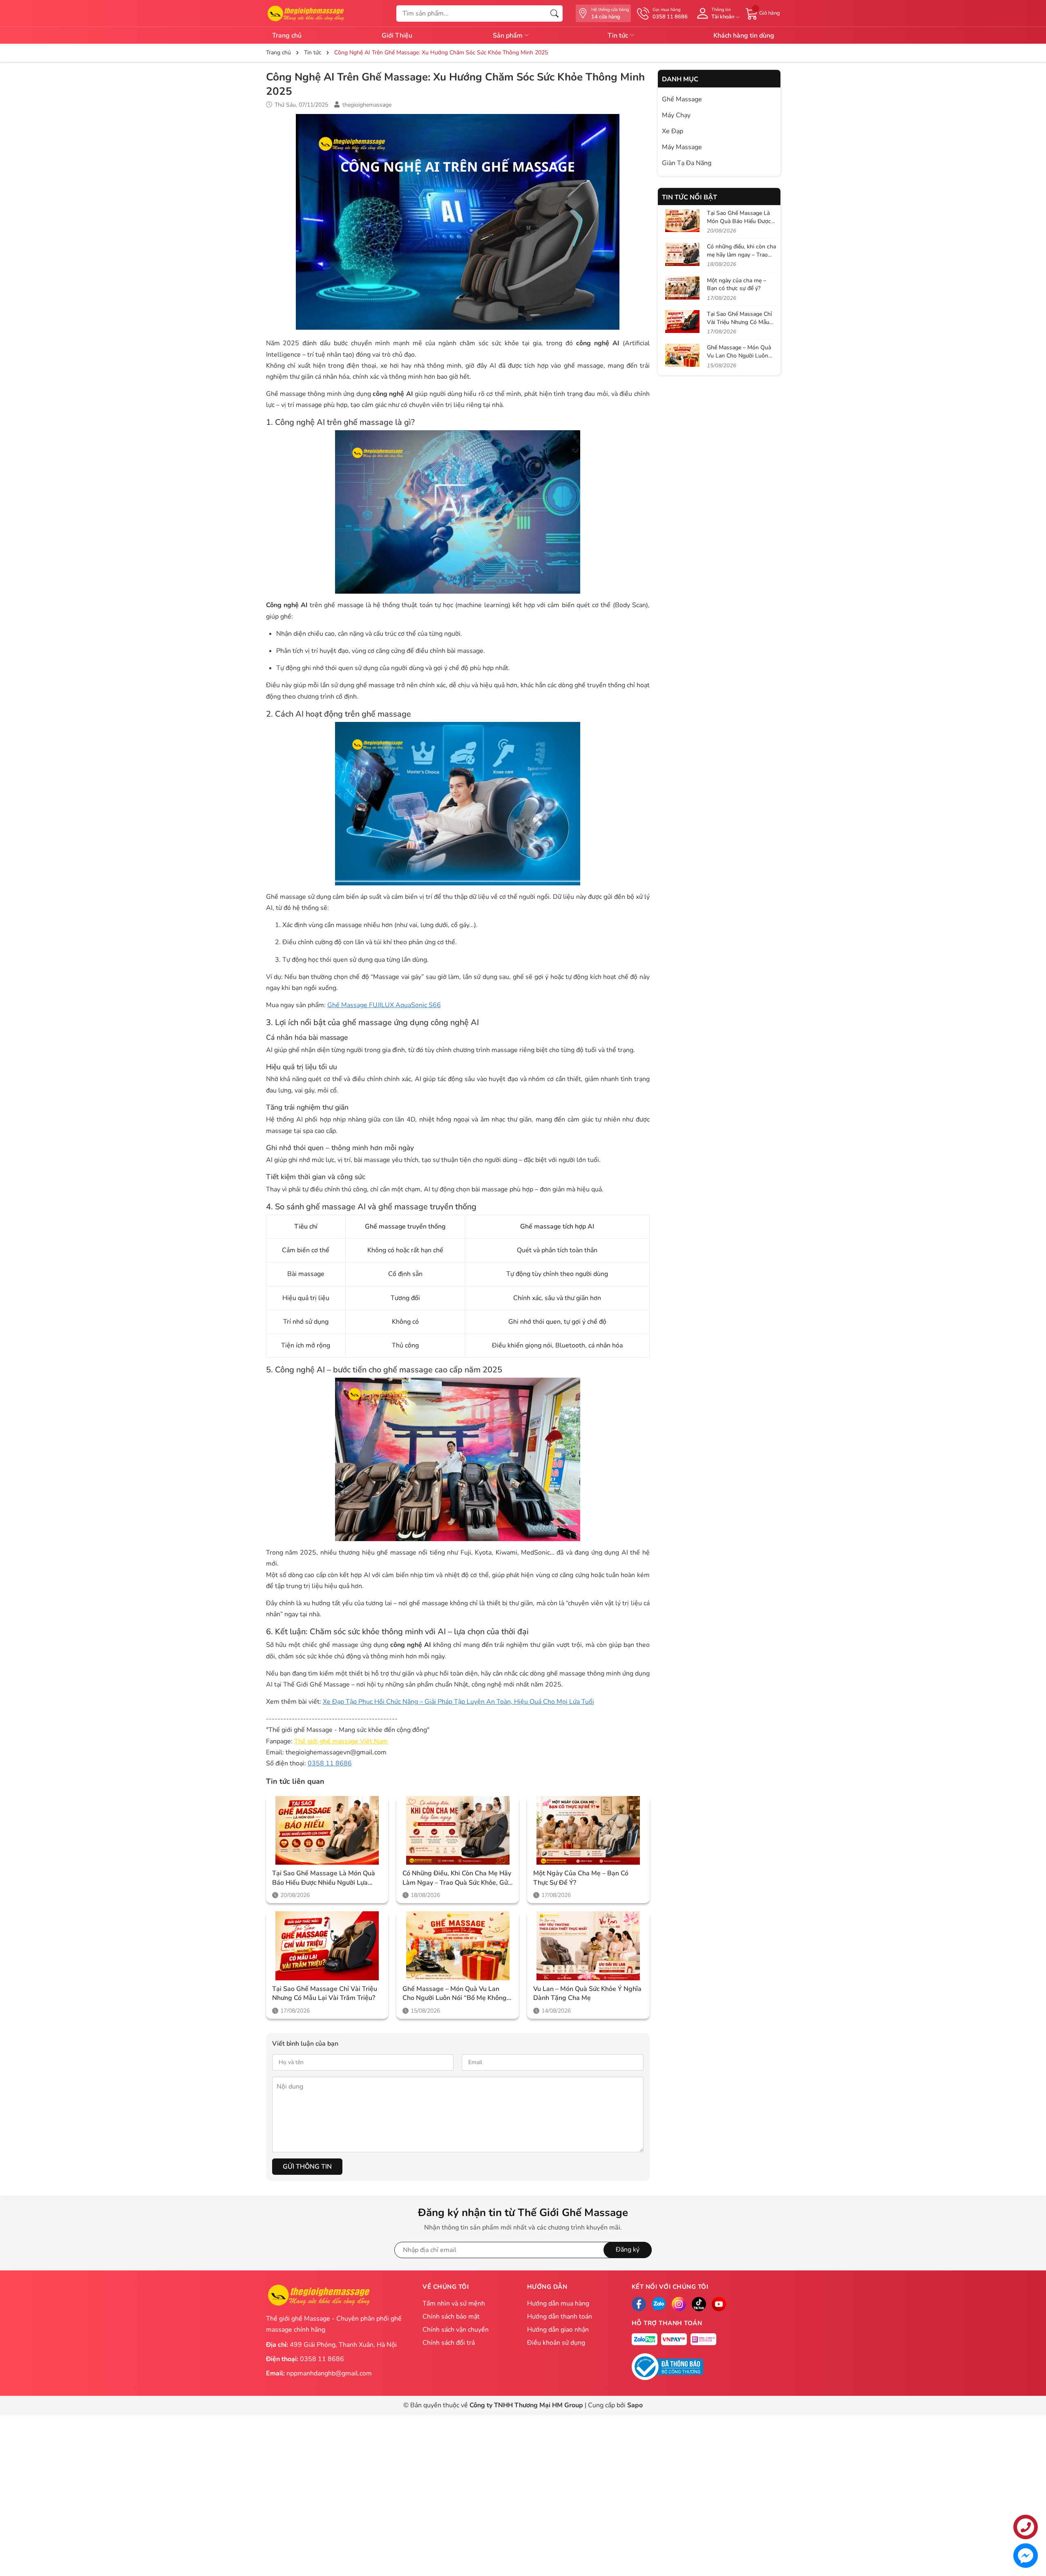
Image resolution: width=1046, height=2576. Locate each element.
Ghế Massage (682, 99)
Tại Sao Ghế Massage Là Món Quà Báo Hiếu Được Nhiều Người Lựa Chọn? (324, 1878)
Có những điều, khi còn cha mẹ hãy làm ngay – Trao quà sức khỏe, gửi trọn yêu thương (457, 1878)
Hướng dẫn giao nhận (558, 2330)
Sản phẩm (508, 36)
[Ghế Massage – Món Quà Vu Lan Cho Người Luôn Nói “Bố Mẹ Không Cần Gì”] (458, 1946)
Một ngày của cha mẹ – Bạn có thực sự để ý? (581, 1878)
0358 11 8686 (330, 1763)
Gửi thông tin (307, 2167)
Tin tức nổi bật (690, 197)
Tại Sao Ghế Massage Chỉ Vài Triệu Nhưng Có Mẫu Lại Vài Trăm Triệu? (325, 1993)
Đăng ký (628, 2250)
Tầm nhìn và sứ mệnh (454, 2303)
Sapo (635, 2405)
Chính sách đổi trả (449, 2343)
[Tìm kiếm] (554, 13)
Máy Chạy (676, 115)
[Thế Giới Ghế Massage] (305, 13)
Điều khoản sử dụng (556, 2343)
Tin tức (619, 36)
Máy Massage (682, 147)
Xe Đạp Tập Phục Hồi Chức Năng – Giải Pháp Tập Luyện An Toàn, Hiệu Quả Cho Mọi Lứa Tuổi (458, 1702)
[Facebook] (639, 2304)
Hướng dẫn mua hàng (558, 2303)
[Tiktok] (699, 2304)
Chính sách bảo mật (451, 2317)
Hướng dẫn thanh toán (560, 2317)
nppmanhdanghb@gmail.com (329, 2373)
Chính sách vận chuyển (456, 2330)
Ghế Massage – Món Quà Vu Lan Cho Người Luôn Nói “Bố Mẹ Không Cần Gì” (455, 1994)
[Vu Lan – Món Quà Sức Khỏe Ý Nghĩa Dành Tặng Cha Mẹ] (588, 1946)
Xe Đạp (673, 131)
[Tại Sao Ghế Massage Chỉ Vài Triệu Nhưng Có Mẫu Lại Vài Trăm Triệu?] (327, 1946)
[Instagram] (679, 2304)
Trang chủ (287, 36)
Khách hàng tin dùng (744, 36)
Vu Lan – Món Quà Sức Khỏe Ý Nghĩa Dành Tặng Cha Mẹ (587, 1993)
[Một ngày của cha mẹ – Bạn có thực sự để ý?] (588, 1831)
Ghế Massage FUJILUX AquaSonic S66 (384, 1005)
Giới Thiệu (397, 36)
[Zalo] (659, 2304)
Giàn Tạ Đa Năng (687, 163)
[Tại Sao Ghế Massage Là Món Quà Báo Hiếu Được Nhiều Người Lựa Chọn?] (327, 1831)
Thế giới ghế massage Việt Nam (341, 1741)
